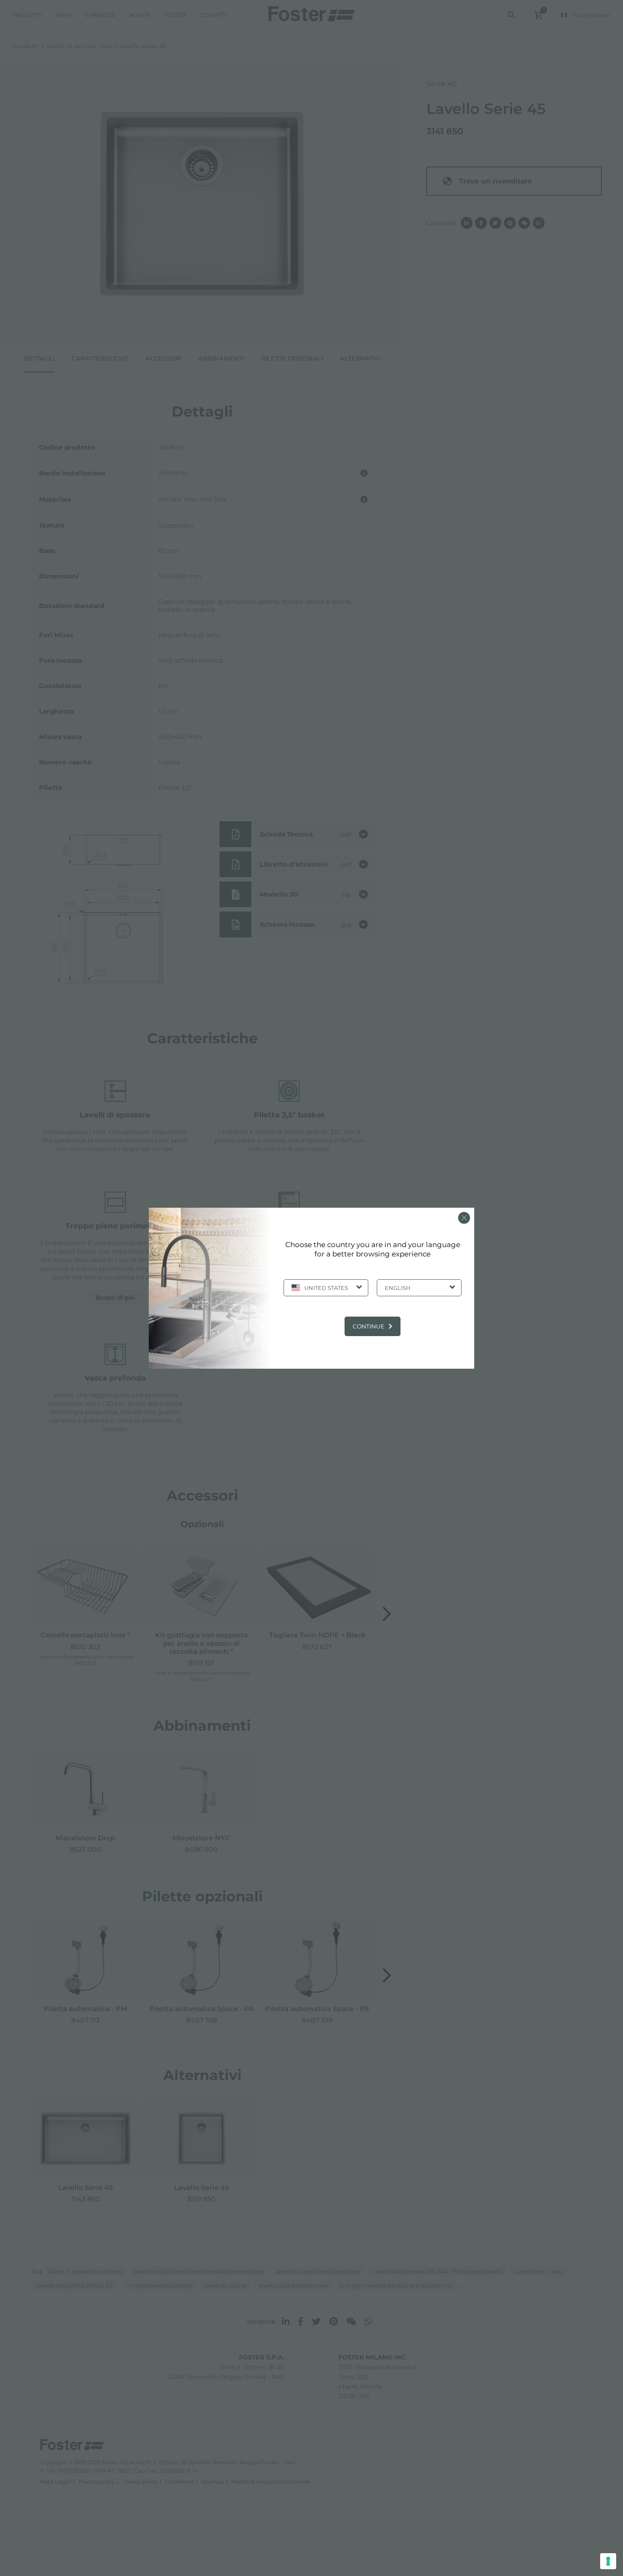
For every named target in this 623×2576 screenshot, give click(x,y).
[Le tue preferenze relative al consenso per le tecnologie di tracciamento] (608, 2561)
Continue (369, 1326)
